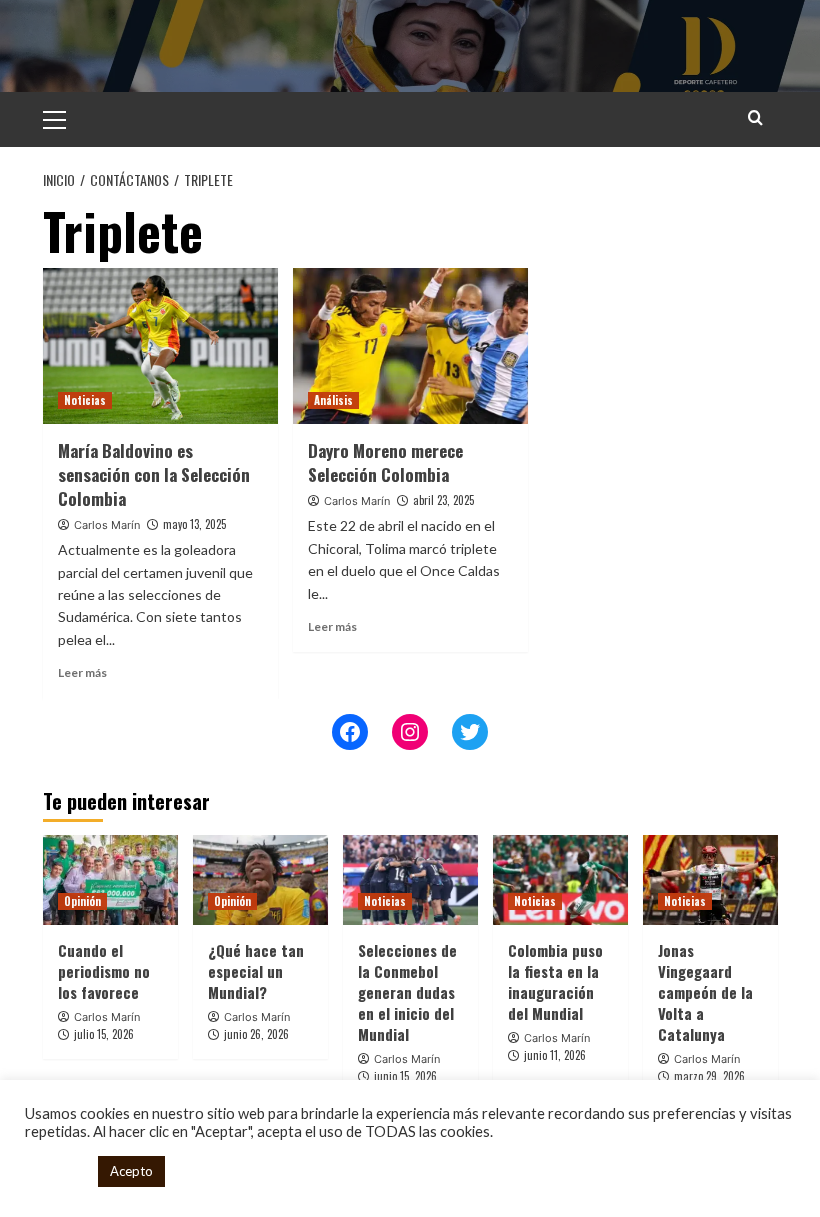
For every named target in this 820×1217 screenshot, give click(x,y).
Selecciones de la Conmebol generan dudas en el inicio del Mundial (407, 992)
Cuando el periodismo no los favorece (104, 971)
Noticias (85, 400)
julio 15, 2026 (104, 1034)
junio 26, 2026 (256, 1034)
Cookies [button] (56, 1171)
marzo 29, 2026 (709, 1076)
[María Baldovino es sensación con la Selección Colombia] (160, 346)
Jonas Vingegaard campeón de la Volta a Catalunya (705, 992)
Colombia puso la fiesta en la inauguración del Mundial (555, 981)
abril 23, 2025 (443, 500)
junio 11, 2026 (555, 1055)
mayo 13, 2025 (194, 524)
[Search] (755, 117)
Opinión (82, 901)
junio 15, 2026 (405, 1076)
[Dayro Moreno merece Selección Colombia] (410, 346)
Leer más (82, 672)
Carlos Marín (107, 525)
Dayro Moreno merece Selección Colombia (385, 462)
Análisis (333, 400)
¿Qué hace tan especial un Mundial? (256, 971)
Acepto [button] (131, 1171)
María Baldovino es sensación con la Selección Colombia (154, 474)
